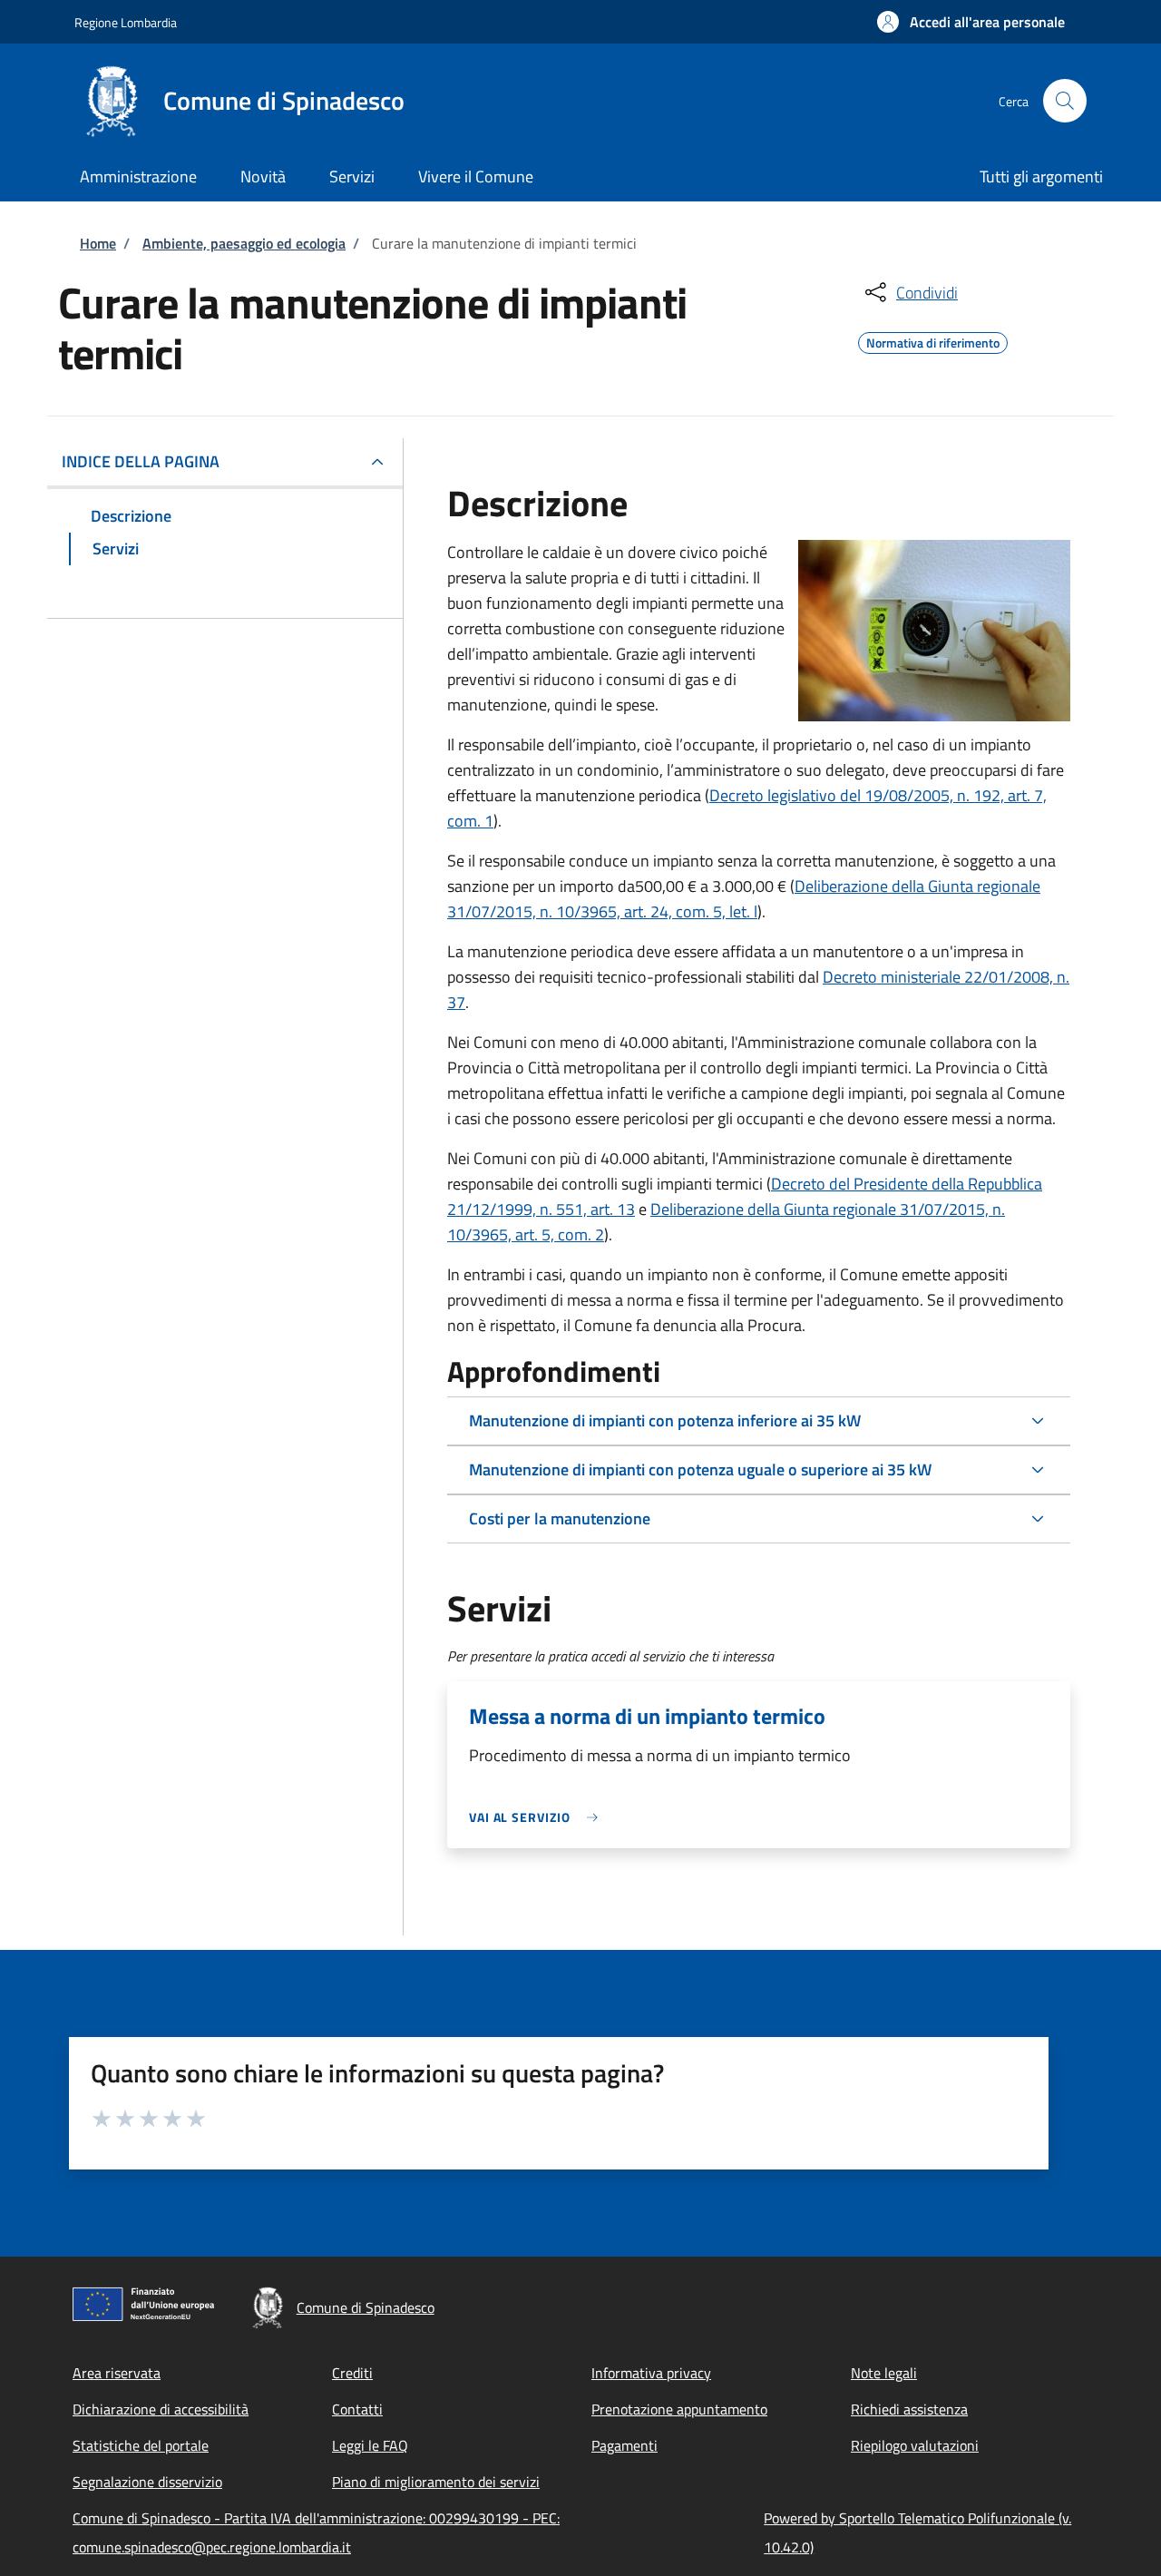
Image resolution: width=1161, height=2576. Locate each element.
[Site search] (1065, 101)
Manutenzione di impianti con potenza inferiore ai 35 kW (665, 1420)
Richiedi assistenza (909, 2409)
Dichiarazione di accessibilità (161, 2409)
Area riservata (117, 2373)
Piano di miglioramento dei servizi (436, 2482)
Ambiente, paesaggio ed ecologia (244, 243)
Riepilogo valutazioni (915, 2445)
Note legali (884, 2373)
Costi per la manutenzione (560, 1518)
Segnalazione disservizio (147, 2482)
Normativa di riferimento (933, 340)
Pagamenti (624, 2445)
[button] (971, 22)
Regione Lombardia (126, 22)
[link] (538, 1817)
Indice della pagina (141, 461)
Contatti (357, 2409)
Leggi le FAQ (370, 2445)
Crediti (352, 2373)
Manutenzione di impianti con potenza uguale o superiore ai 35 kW (700, 1469)
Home (98, 243)
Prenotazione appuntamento (679, 2409)
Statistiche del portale (141, 2445)
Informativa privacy (651, 2373)
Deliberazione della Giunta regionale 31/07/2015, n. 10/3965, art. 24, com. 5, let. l (744, 899)
